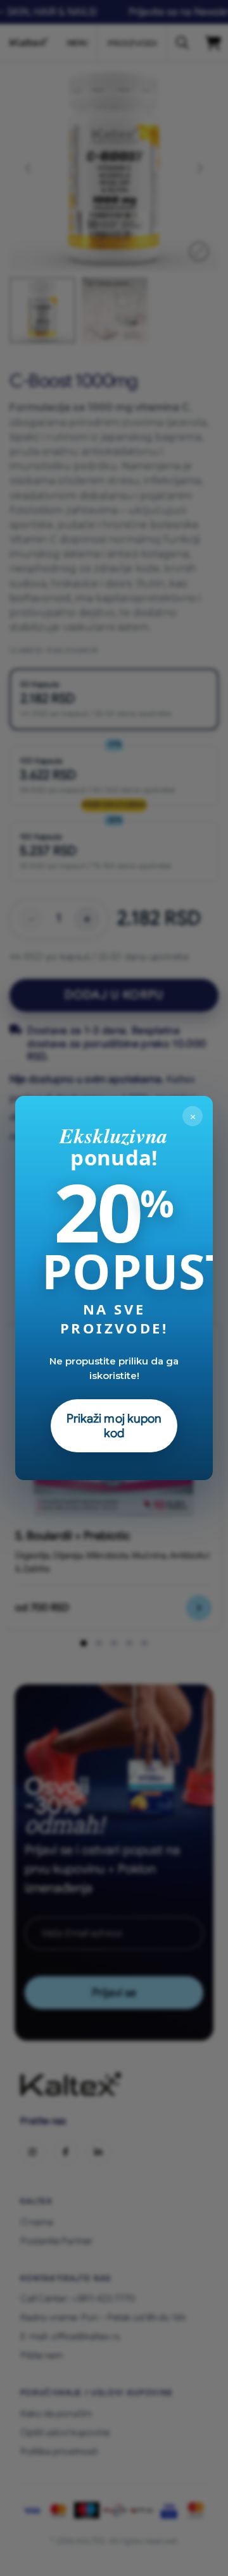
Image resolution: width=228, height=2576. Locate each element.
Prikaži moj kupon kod (114, 1426)
